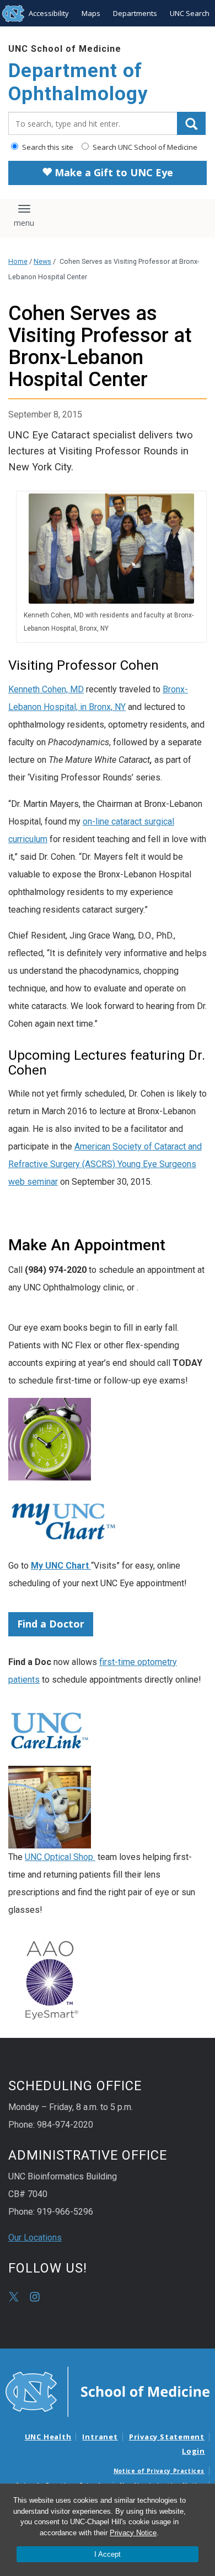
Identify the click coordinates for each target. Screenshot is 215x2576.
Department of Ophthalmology (78, 82)
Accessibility (49, 13)
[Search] (191, 123)
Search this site (47, 147)
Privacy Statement (167, 2437)
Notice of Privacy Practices (159, 2471)
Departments (135, 13)
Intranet (100, 2437)
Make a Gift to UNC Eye (112, 172)
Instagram (35, 2297)
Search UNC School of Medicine (144, 147)
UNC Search (190, 13)
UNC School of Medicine (65, 49)
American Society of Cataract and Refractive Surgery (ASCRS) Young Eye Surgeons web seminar (105, 1164)
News (42, 261)
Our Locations (35, 2238)
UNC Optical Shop (60, 1857)
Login (193, 2451)
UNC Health (48, 2437)
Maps (91, 13)
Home (18, 261)
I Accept (108, 2554)
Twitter (14, 2297)
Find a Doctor (51, 1624)
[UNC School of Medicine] (108, 2391)
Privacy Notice (133, 2533)
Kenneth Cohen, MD (46, 689)
